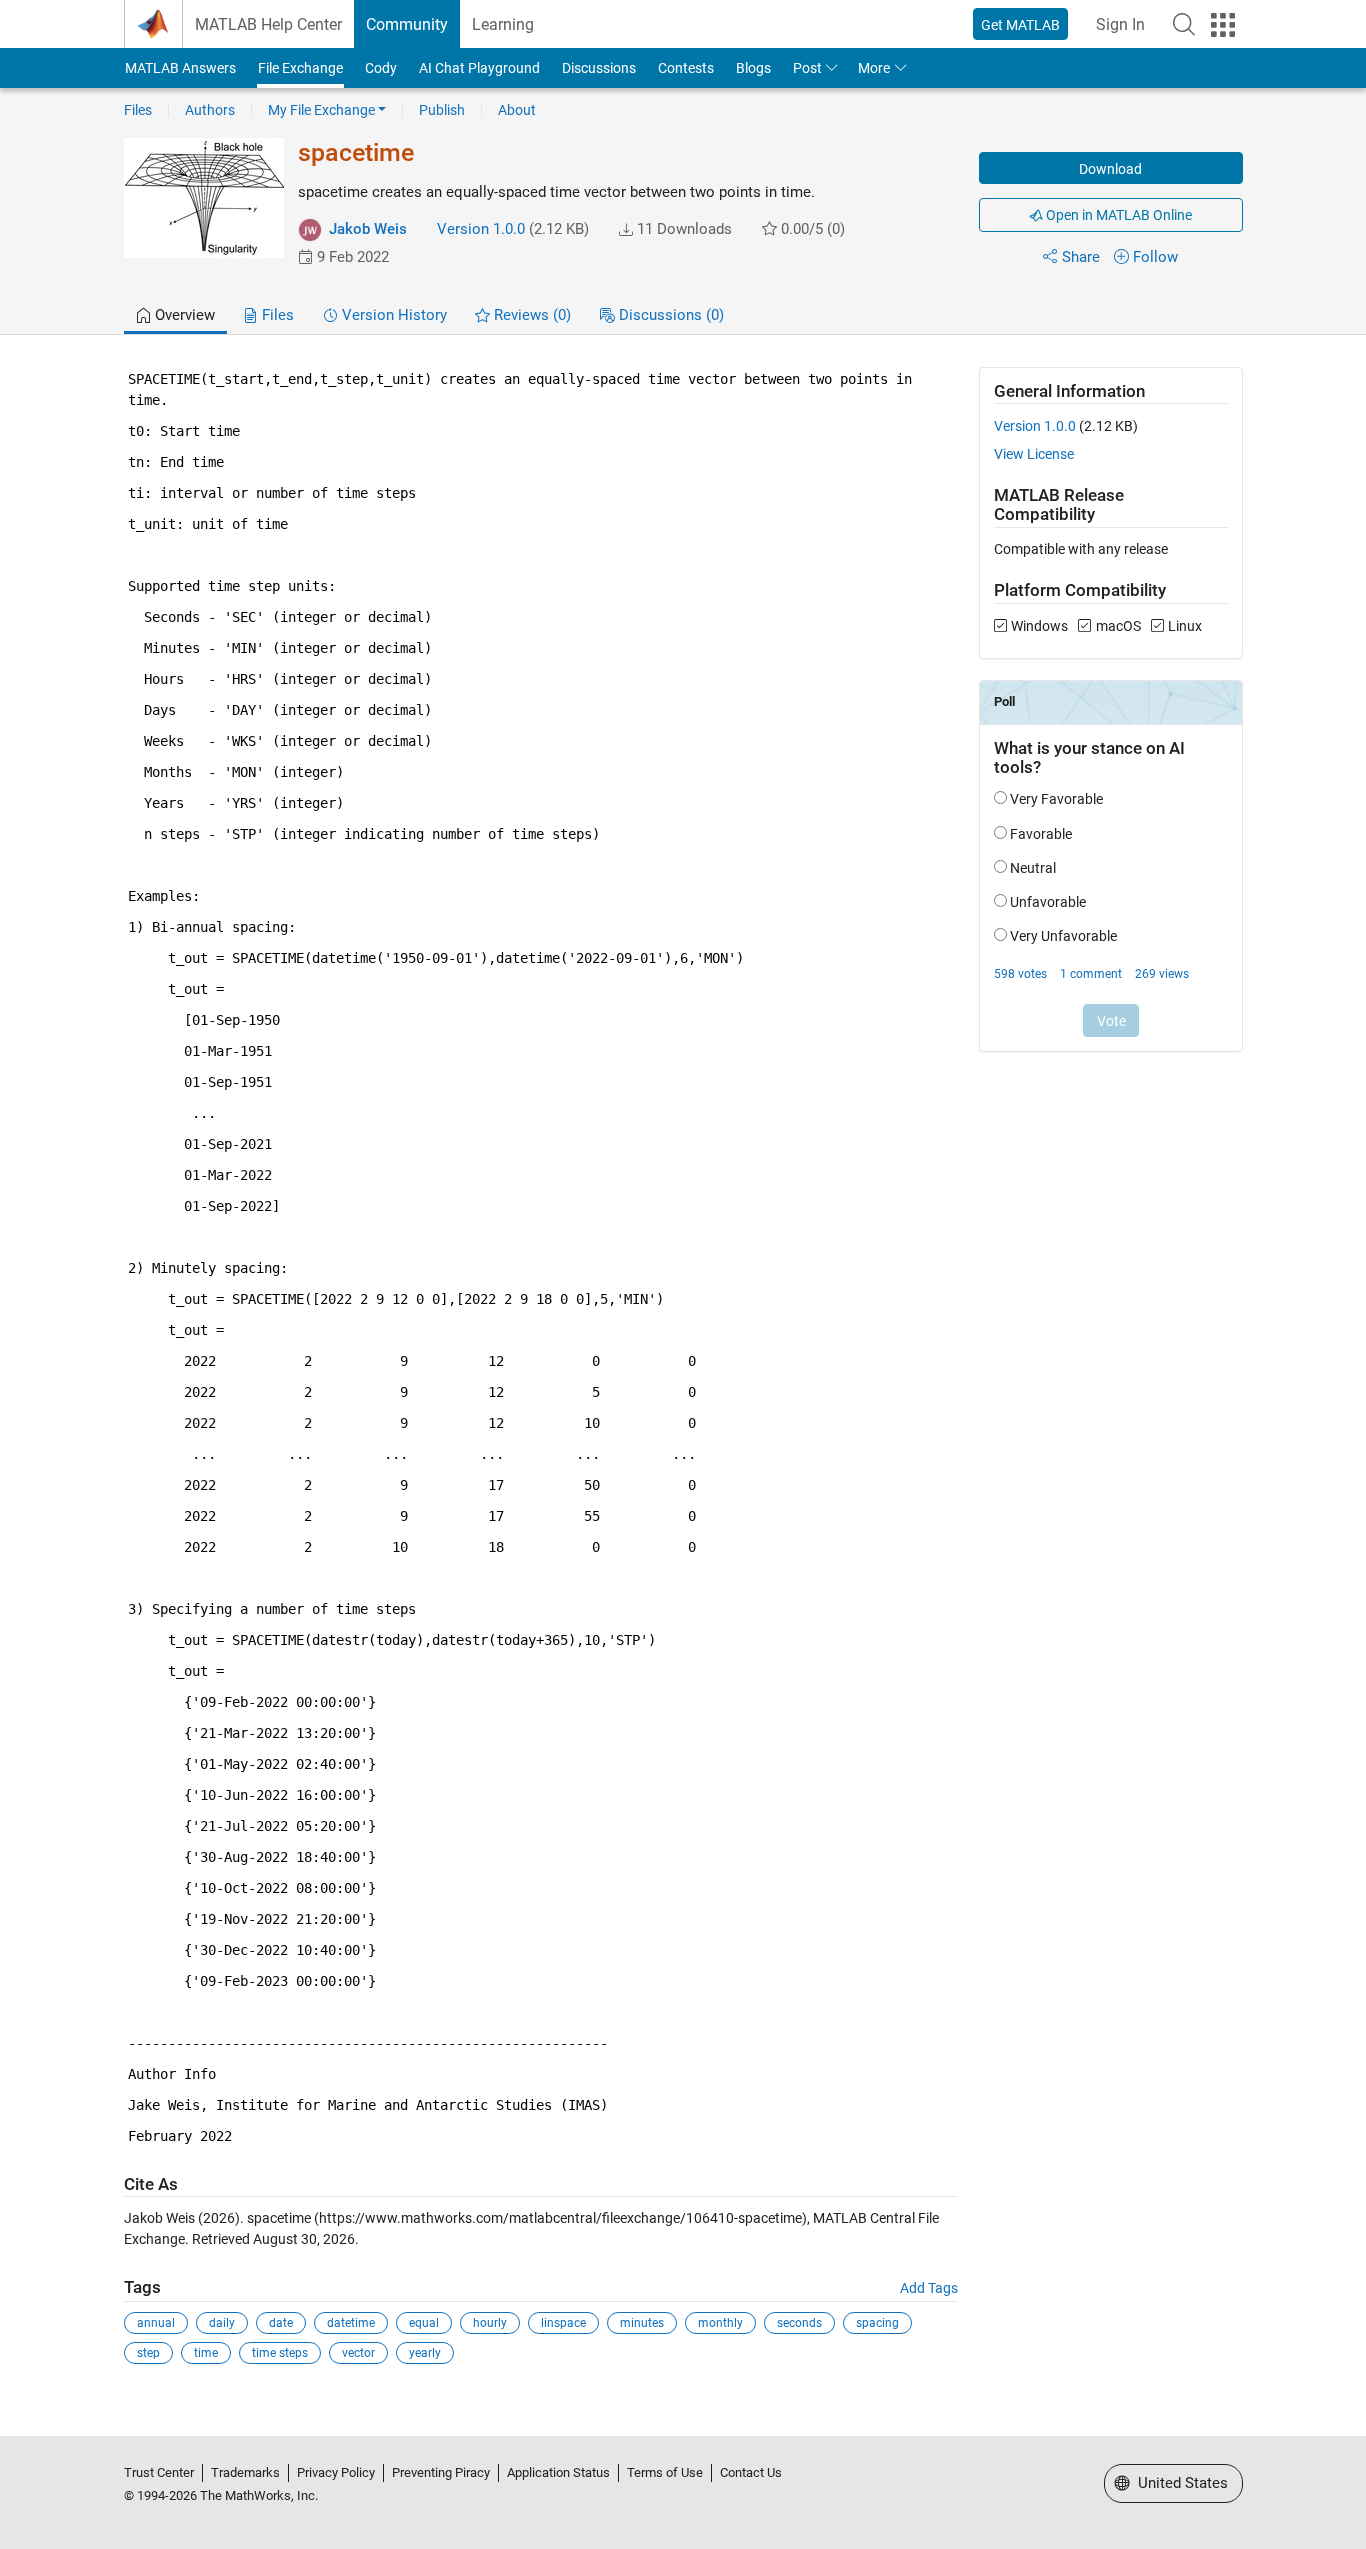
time (206, 2353)
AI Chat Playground (479, 68)
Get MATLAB (1020, 25)
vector (358, 2353)
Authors (210, 110)
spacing (877, 2323)
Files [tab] (276, 315)
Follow (1155, 257)
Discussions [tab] (669, 315)
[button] (1184, 24)
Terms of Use (665, 2472)
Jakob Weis (368, 229)
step (148, 2353)
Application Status (558, 2472)
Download (1110, 169)
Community (407, 24)
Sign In (1120, 24)
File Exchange (300, 68)
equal (424, 2323)
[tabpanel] (683, 1380)
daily (222, 2323)
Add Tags (929, 2288)
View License (1034, 454)
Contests (686, 68)
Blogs (753, 68)
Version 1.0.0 (481, 229)
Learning (503, 24)
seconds (799, 2323)
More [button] (874, 68)
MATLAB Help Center (268, 24)
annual (156, 2323)
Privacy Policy (336, 2472)
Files (138, 110)
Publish (442, 110)
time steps (280, 2353)
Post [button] (807, 68)
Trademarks (245, 2472)
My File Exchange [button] (321, 110)
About (517, 110)
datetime (351, 2323)
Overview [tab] (183, 315)
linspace (563, 2323)
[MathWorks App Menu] (1223, 25)
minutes (642, 2323)
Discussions (599, 68)
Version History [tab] (392, 315)
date (281, 2323)
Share (1081, 257)
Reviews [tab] (530, 315)
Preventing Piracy (441, 2472)
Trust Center (159, 2472)
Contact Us (751, 2472)
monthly (720, 2323)
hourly (490, 2323)
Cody (381, 68)
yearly (425, 2353)
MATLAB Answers (180, 68)
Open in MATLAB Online (1117, 215)
